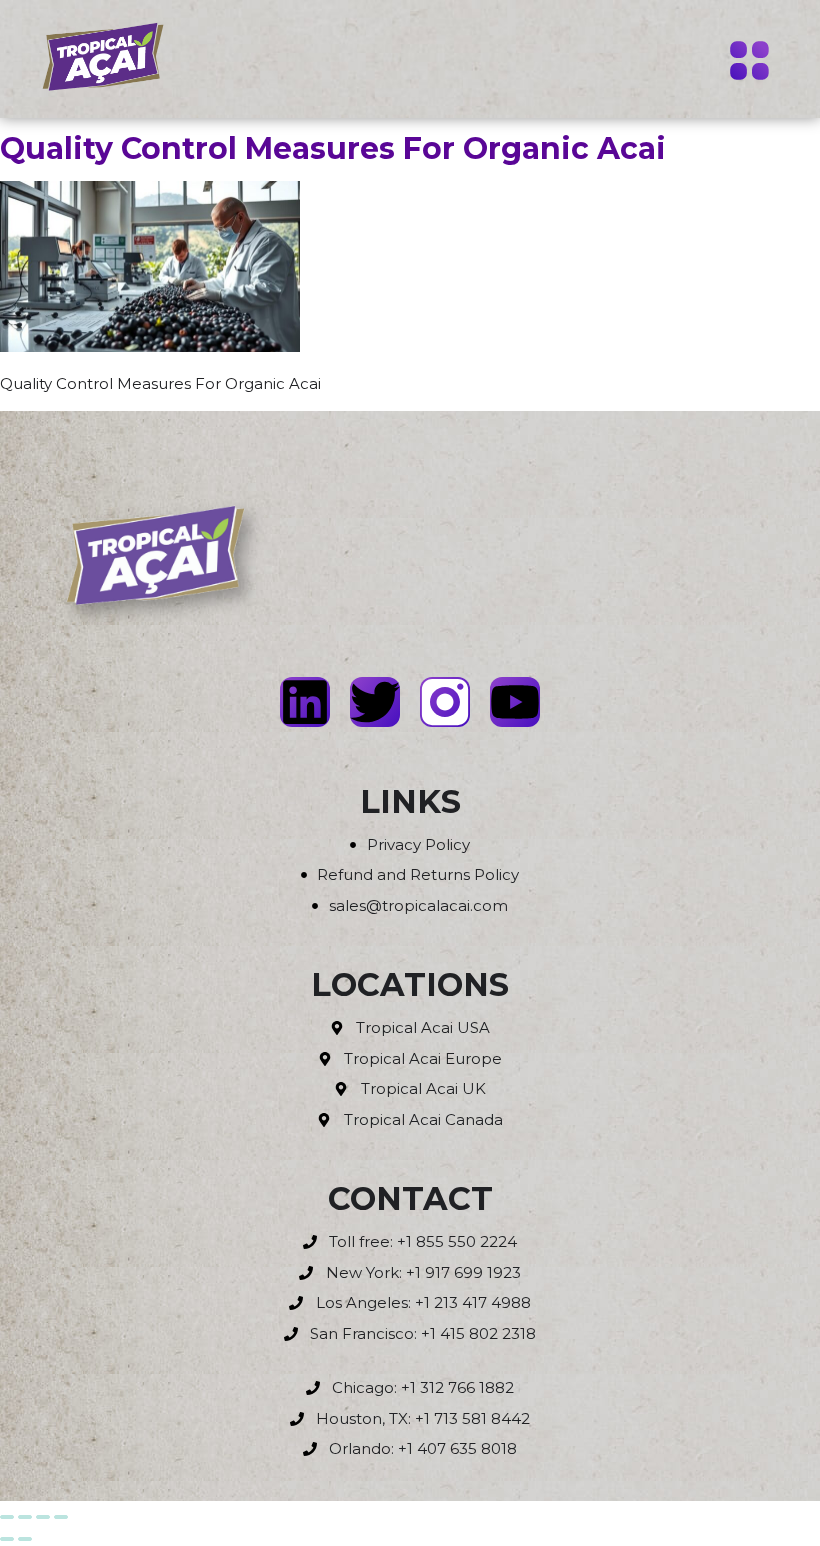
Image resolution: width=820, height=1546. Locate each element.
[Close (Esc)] (61, 1517)
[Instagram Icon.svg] (445, 702)
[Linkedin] (305, 702)
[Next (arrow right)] (25, 1539)
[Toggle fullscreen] (25, 1517)
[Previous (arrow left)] (7, 1539)
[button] (750, 63)
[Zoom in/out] (7, 1517)
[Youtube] (515, 702)
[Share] (43, 1517)
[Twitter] (375, 702)
